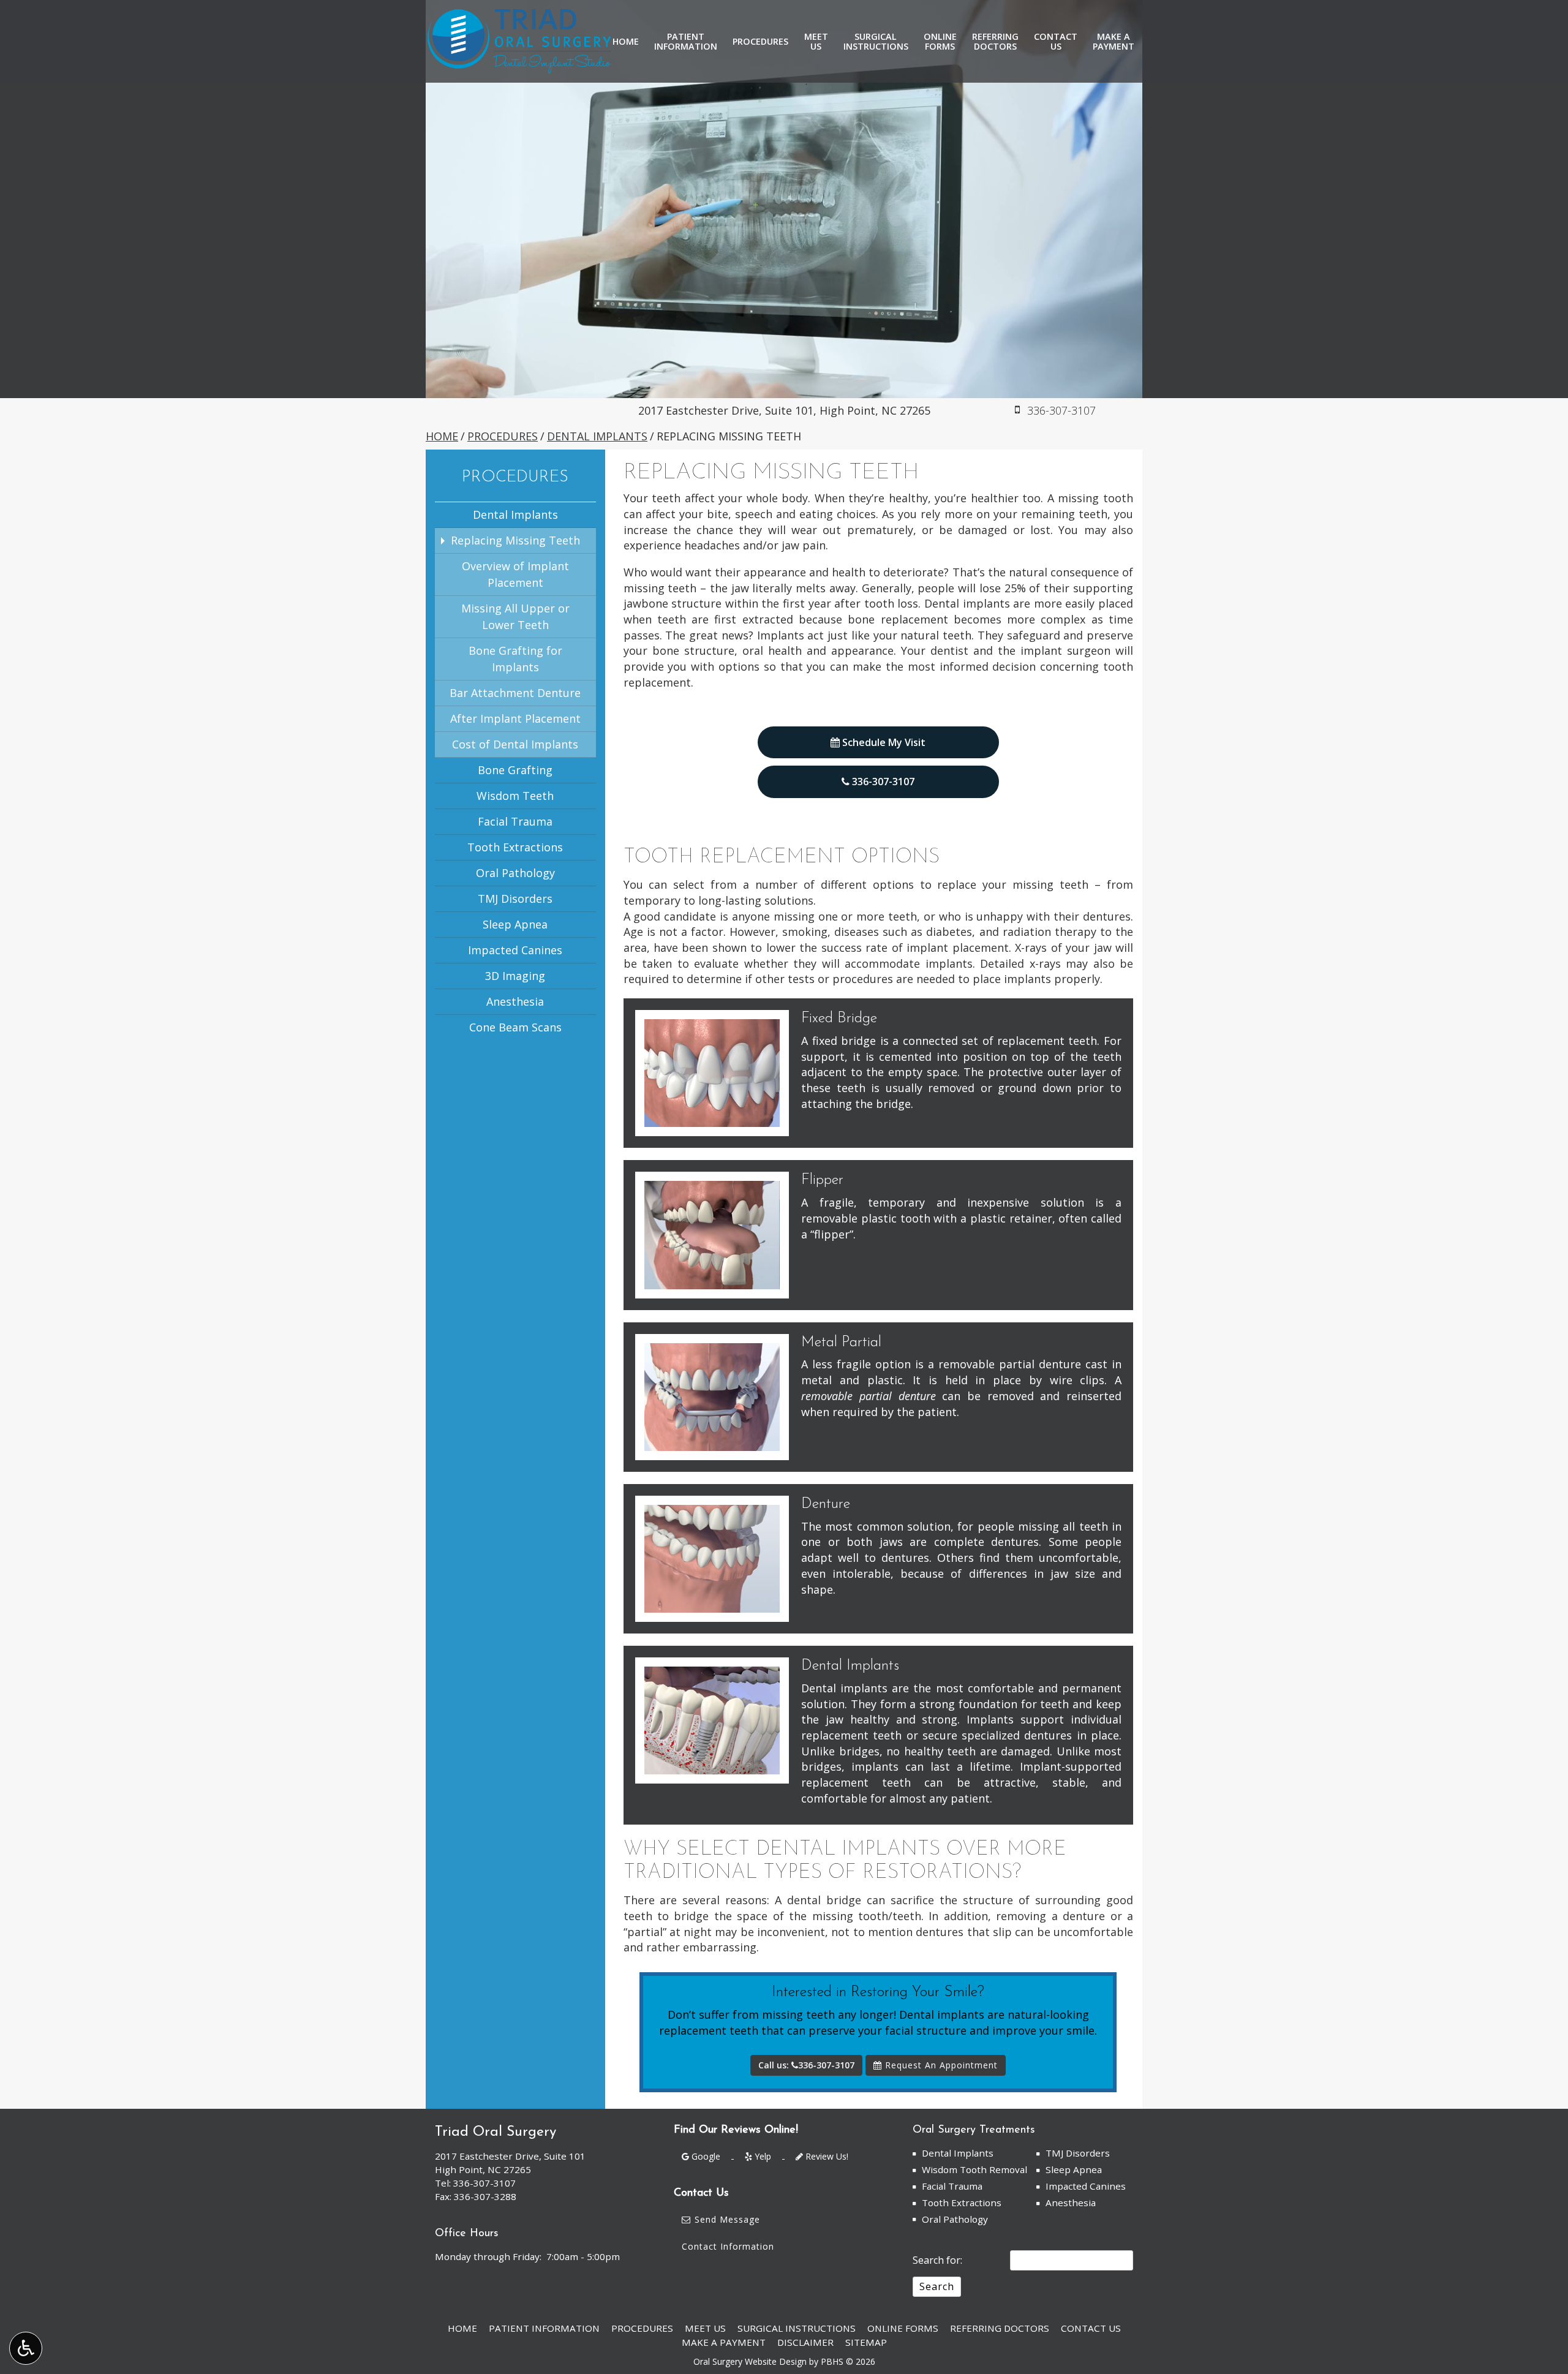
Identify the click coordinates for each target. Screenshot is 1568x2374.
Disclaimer (805, 2342)
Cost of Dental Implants (515, 744)
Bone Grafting (515, 770)
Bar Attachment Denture (515, 693)
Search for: (937, 2260)
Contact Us (1091, 2328)
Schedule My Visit (883, 742)
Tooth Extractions (515, 847)
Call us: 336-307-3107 (806, 2065)
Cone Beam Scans (515, 1027)
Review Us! (826, 2156)
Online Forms (903, 2328)
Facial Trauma (515, 821)
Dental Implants (597, 436)
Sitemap (866, 2342)
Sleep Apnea (515, 924)
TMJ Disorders (515, 899)
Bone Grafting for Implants (515, 659)
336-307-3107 (883, 782)
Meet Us (705, 2328)
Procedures (760, 42)
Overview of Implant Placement (515, 574)
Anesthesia (515, 1001)
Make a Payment (724, 2342)
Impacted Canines (515, 950)
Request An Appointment (940, 2065)
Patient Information (544, 2328)
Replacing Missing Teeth (515, 540)
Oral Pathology (515, 873)
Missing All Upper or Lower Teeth (515, 616)
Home (626, 42)
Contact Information (728, 2246)
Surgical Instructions (797, 2328)
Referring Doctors (1000, 2328)
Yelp (762, 2156)
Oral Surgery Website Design (750, 2361)
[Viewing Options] (26, 2348)
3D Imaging (515, 976)
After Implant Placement (515, 718)
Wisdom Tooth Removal (974, 2169)
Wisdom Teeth (515, 796)
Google (705, 2156)
